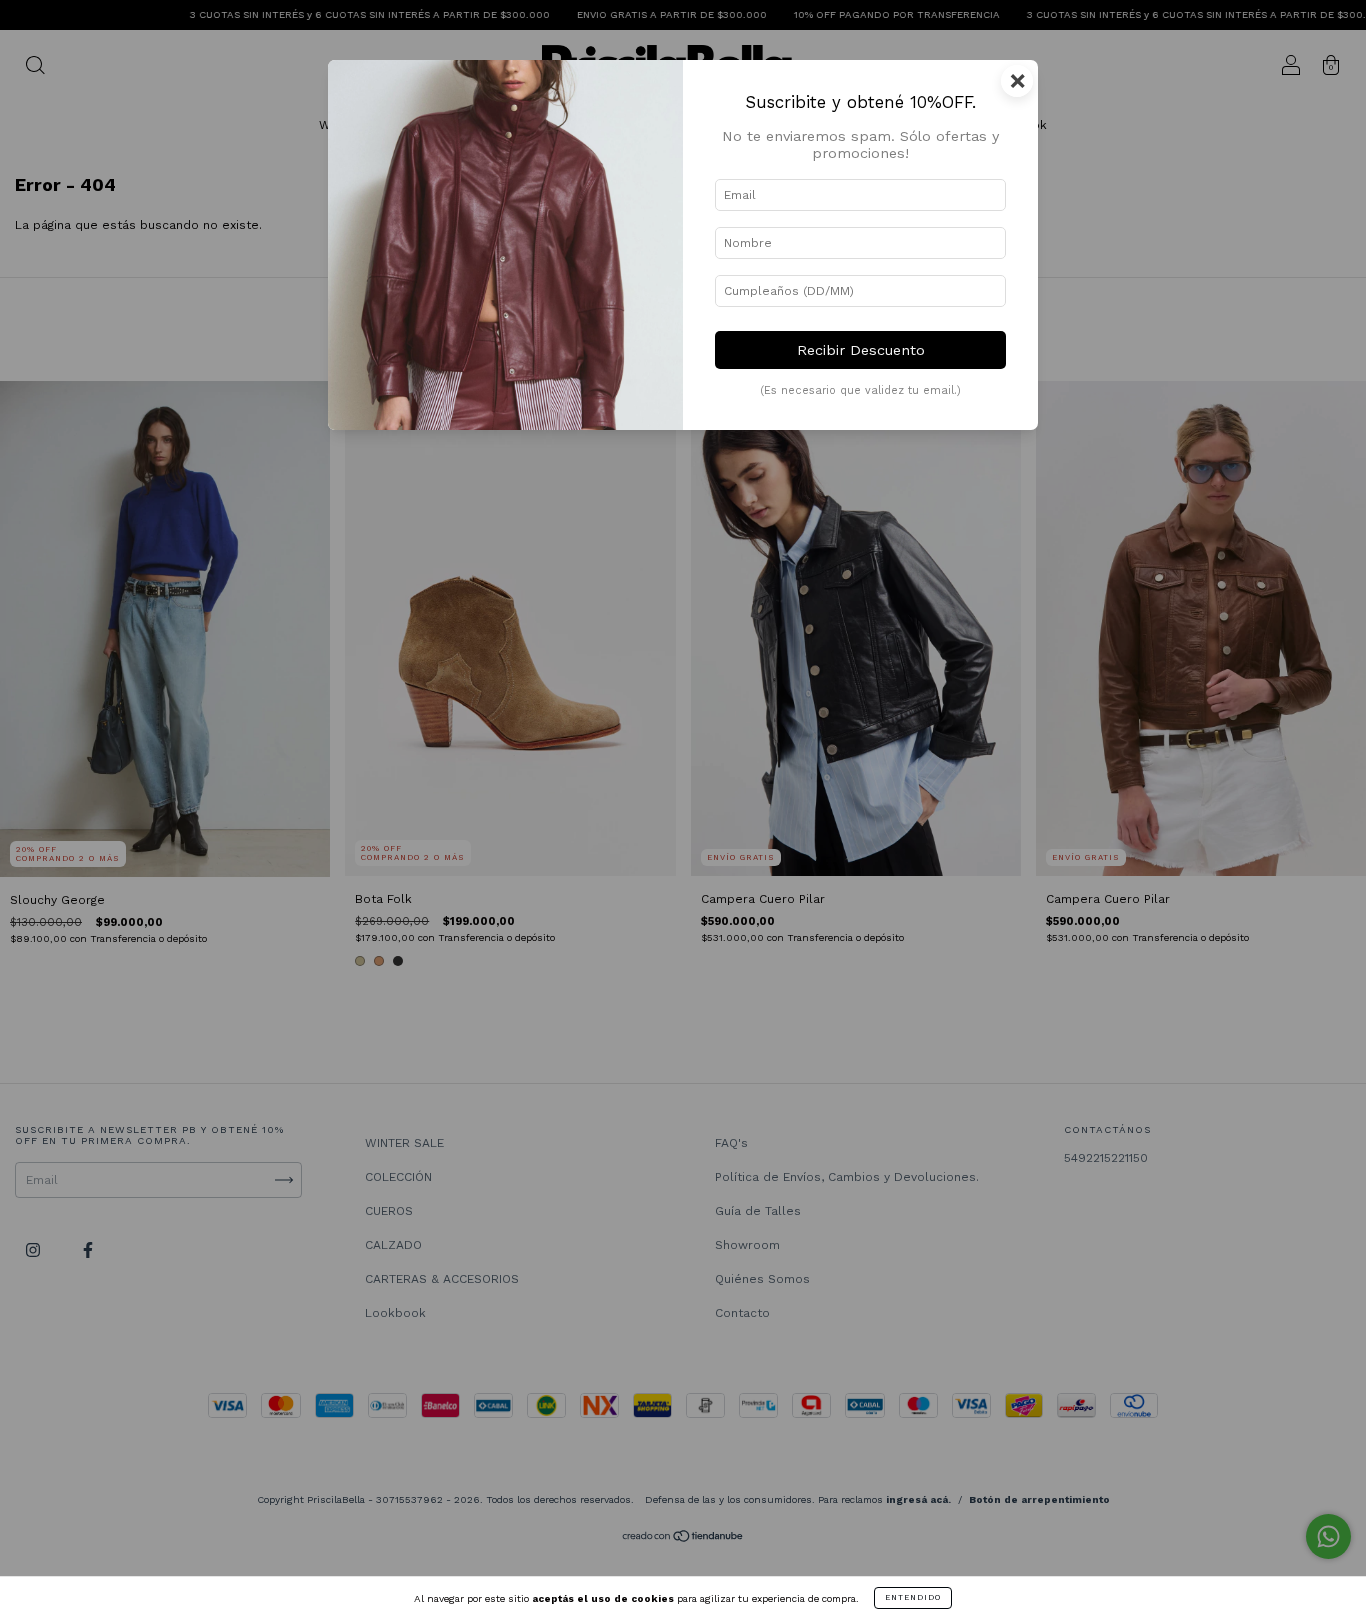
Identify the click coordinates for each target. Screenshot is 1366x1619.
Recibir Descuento (861, 350)
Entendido (913, 1597)
